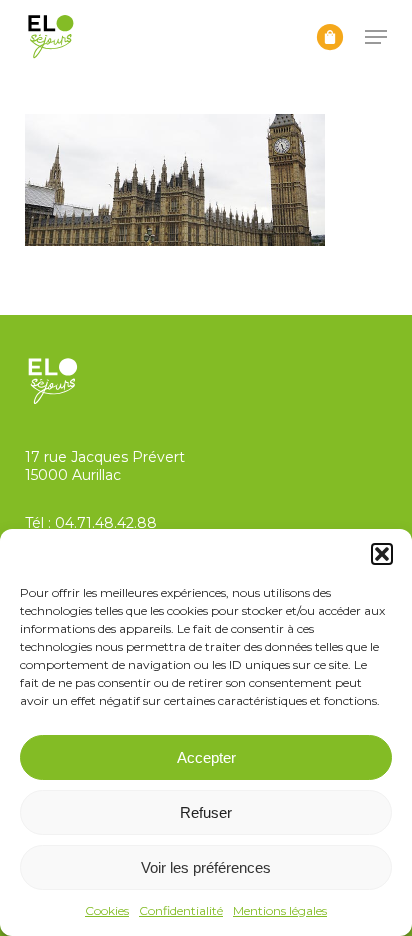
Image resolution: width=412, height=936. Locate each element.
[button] (382, 554)
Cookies (107, 910)
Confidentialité (181, 910)
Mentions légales (280, 910)
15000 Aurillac (73, 475)
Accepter (206, 757)
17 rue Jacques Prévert (105, 457)
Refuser (206, 812)
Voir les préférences (206, 867)
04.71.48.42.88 (106, 523)
